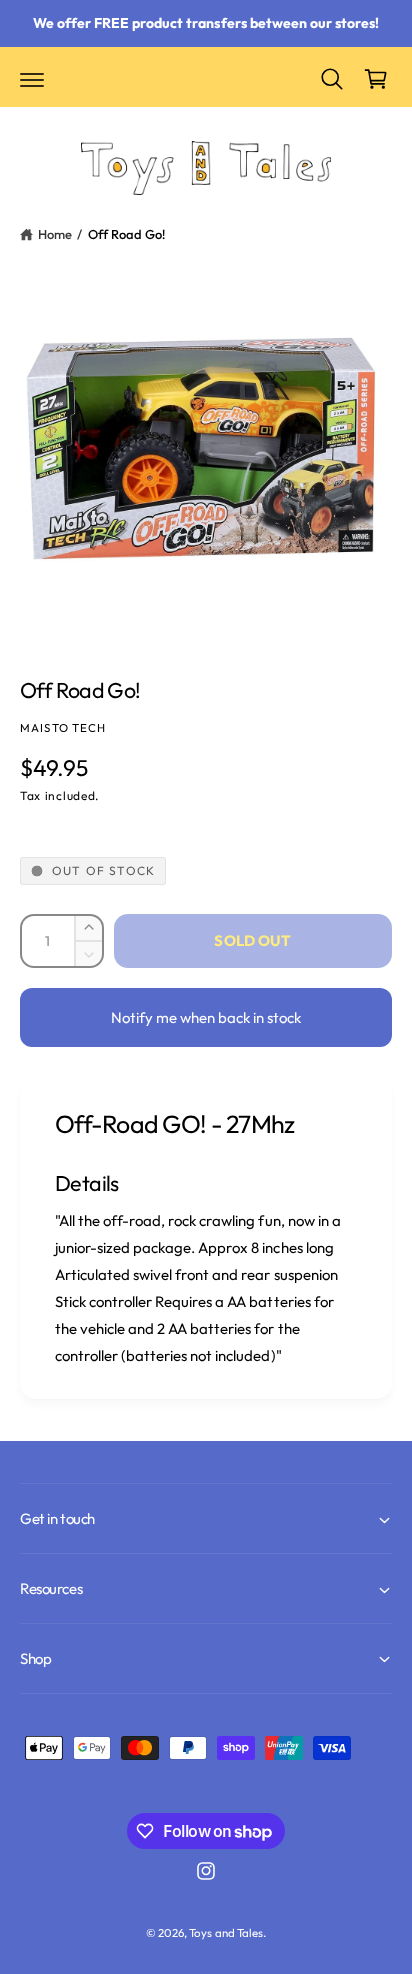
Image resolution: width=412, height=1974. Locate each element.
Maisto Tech (63, 727)
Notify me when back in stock (206, 1017)
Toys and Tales (225, 1932)
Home (55, 234)
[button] (32, 79)
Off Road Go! (126, 234)
